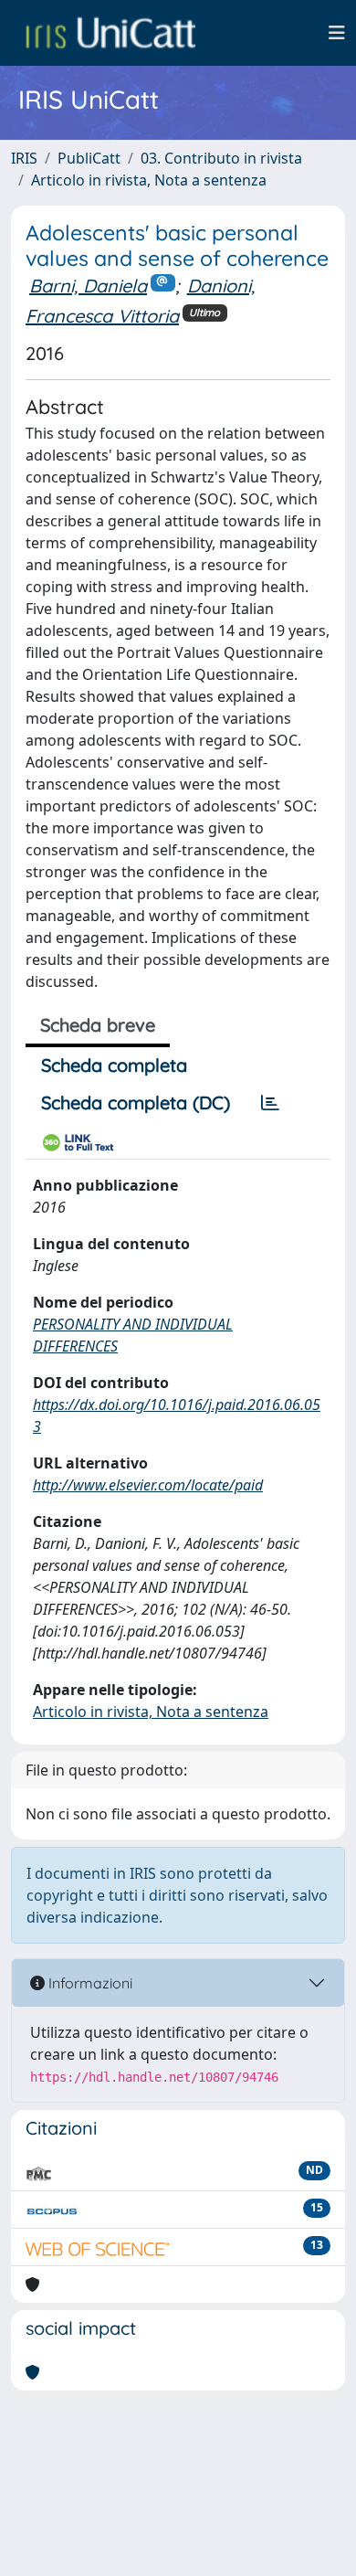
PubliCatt (89, 158)
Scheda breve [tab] (98, 1025)
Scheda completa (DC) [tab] (136, 1102)
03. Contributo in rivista (221, 158)
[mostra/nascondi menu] (337, 33)
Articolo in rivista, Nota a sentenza (149, 180)
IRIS (24, 158)
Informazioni (89, 1983)
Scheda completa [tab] (114, 1065)
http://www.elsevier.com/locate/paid (148, 1485)
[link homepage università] (110, 33)
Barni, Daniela (88, 286)
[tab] (270, 1103)
